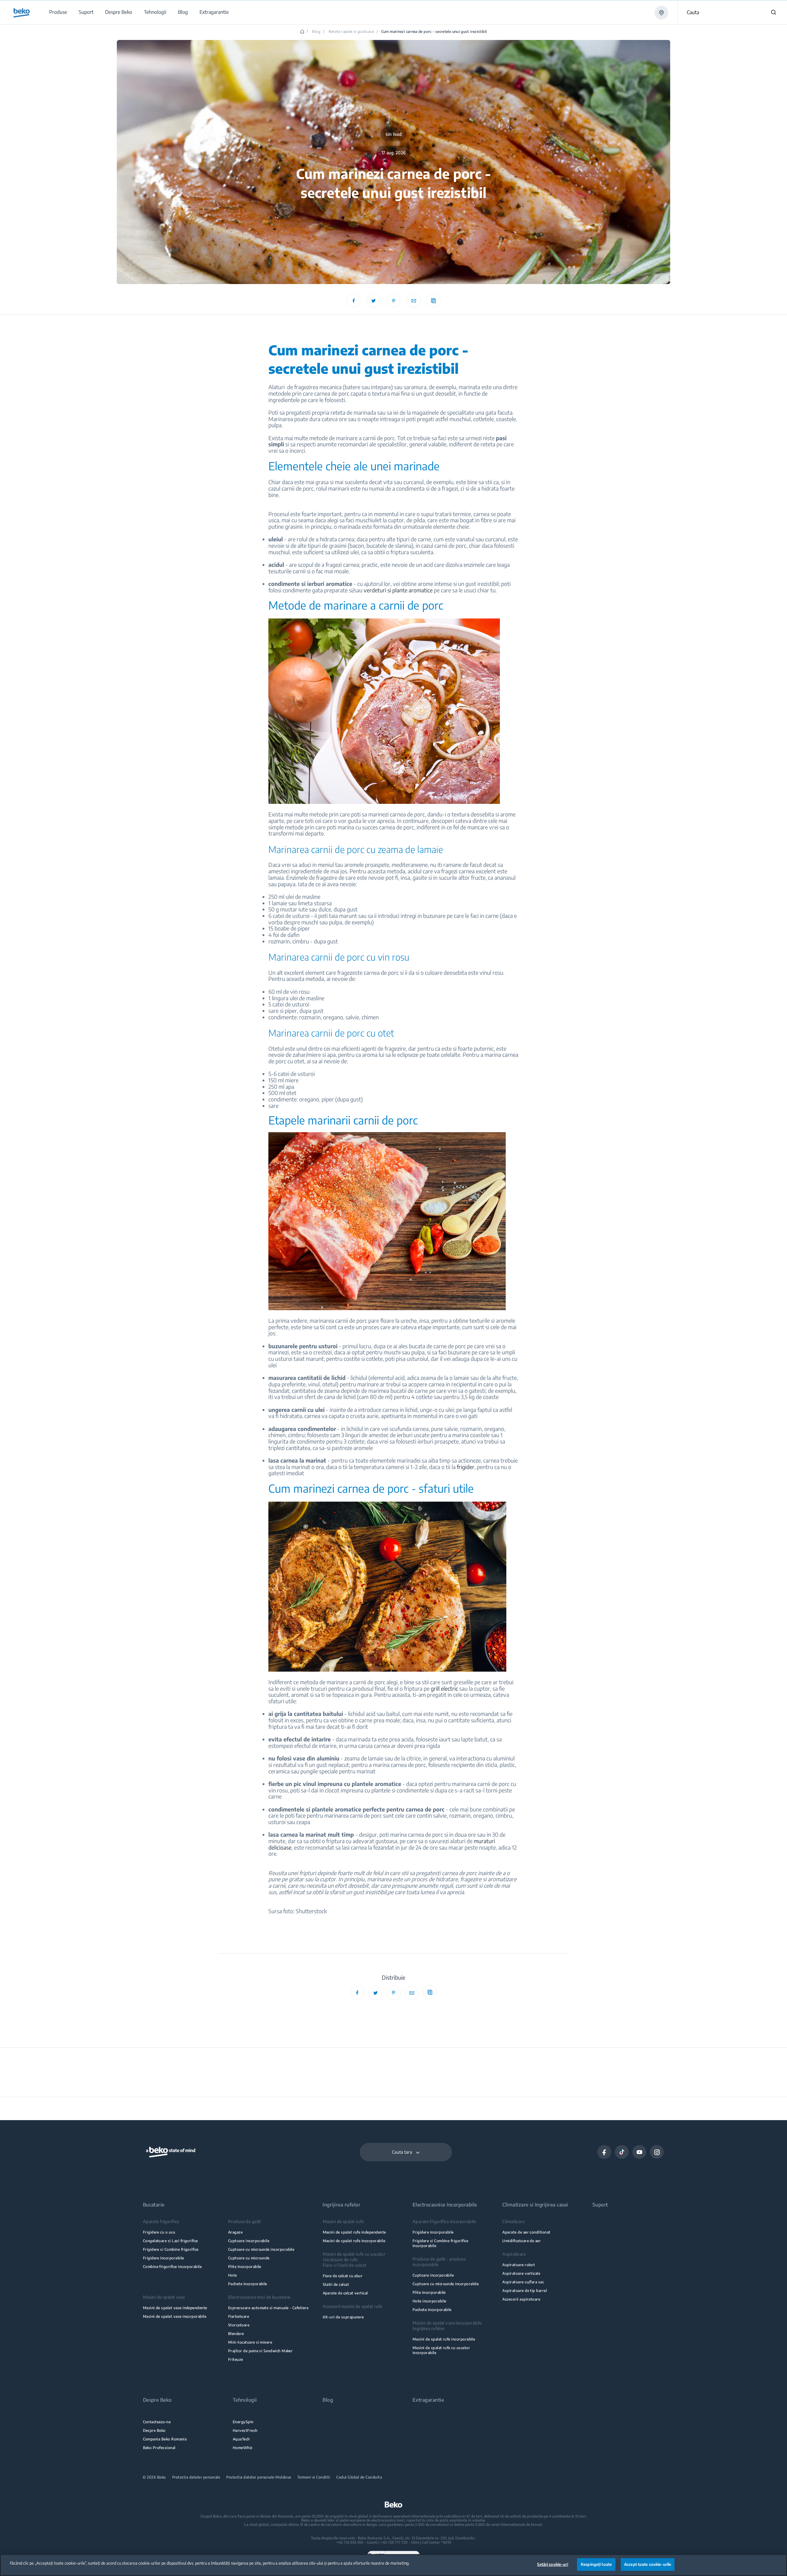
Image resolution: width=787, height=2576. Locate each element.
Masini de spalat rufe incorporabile (354, 2241)
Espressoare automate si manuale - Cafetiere (268, 2308)
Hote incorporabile (429, 2301)
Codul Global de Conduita (359, 2477)
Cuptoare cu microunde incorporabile (261, 2249)
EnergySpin (243, 2422)
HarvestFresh (245, 2430)
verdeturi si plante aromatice (398, 590)
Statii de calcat (336, 2284)
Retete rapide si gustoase (351, 32)
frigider (466, 1467)
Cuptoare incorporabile (249, 2241)
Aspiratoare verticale (521, 2273)
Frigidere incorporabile (164, 2258)
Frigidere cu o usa (159, 2232)
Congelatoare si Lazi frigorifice (170, 2241)
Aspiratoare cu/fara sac (523, 2282)
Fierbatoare (239, 2316)
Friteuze (236, 2359)
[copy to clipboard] (434, 301)
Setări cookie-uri (552, 2564)
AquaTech (241, 2439)
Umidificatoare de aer (522, 2241)
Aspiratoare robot (519, 2265)
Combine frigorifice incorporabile (172, 2267)
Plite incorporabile (245, 2267)
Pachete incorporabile (248, 2284)
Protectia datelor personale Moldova (259, 2477)
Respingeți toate (596, 2564)
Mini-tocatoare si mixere (250, 2342)
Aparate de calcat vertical (345, 2293)
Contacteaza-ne (157, 2422)
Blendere (236, 2334)
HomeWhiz (243, 2448)
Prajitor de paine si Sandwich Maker (260, 2351)
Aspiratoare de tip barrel (525, 2291)
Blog (316, 32)
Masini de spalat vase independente (175, 2308)
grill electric (444, 1688)
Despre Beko (154, 2430)
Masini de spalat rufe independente (354, 2232)
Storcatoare (239, 2325)
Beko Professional (159, 2448)
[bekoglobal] (22, 13)
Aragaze (235, 2232)
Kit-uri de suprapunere (343, 2317)
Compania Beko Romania (165, 2439)
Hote (233, 2275)
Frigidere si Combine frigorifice (171, 2249)
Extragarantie (428, 2400)
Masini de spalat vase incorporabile (175, 2316)
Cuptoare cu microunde (249, 2258)
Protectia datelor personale (196, 2477)
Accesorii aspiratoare (521, 2299)
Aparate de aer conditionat (526, 2232)
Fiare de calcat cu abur (343, 2276)
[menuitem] (58, 12)
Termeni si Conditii (314, 2477)
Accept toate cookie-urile (648, 2564)
